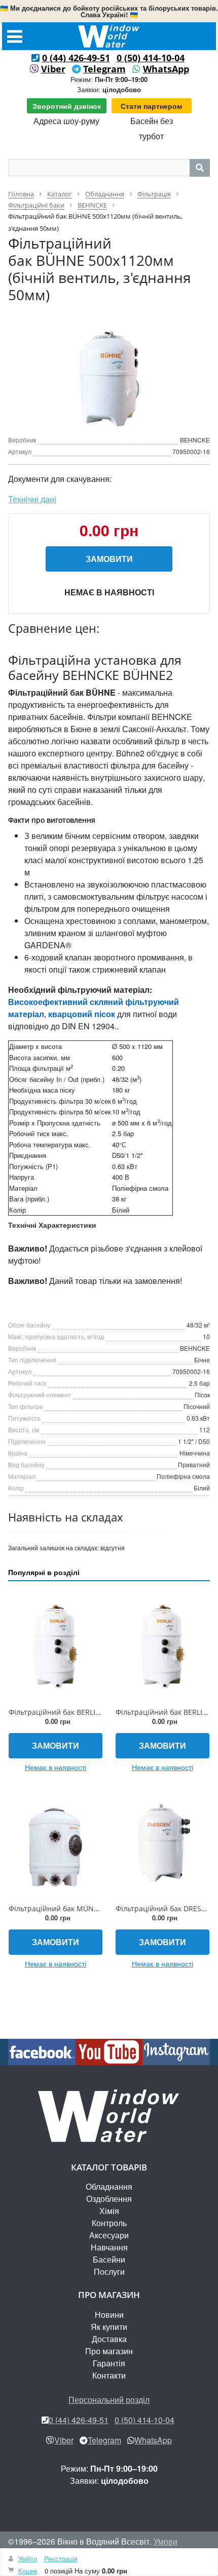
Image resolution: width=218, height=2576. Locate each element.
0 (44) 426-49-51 (76, 58)
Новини (109, 2315)
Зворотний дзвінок (67, 106)
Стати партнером (151, 106)
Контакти (109, 2375)
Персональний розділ (109, 2400)
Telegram (104, 69)
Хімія (109, 2211)
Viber (53, 69)
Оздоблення (109, 2199)
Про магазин (109, 2351)
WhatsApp (166, 69)
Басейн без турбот (152, 128)
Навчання (109, 2247)
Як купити (109, 2327)
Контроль (109, 2223)
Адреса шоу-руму (66, 121)
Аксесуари (109, 2235)
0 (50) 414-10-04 (151, 58)
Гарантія (109, 2363)
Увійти (28, 2559)
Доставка (109, 2339)
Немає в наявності (109, 592)
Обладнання (109, 2186)
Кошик (28, 2571)
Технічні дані (32, 499)
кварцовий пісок (82, 1014)
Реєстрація (61, 2559)
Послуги (109, 2271)
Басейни (109, 2259)
